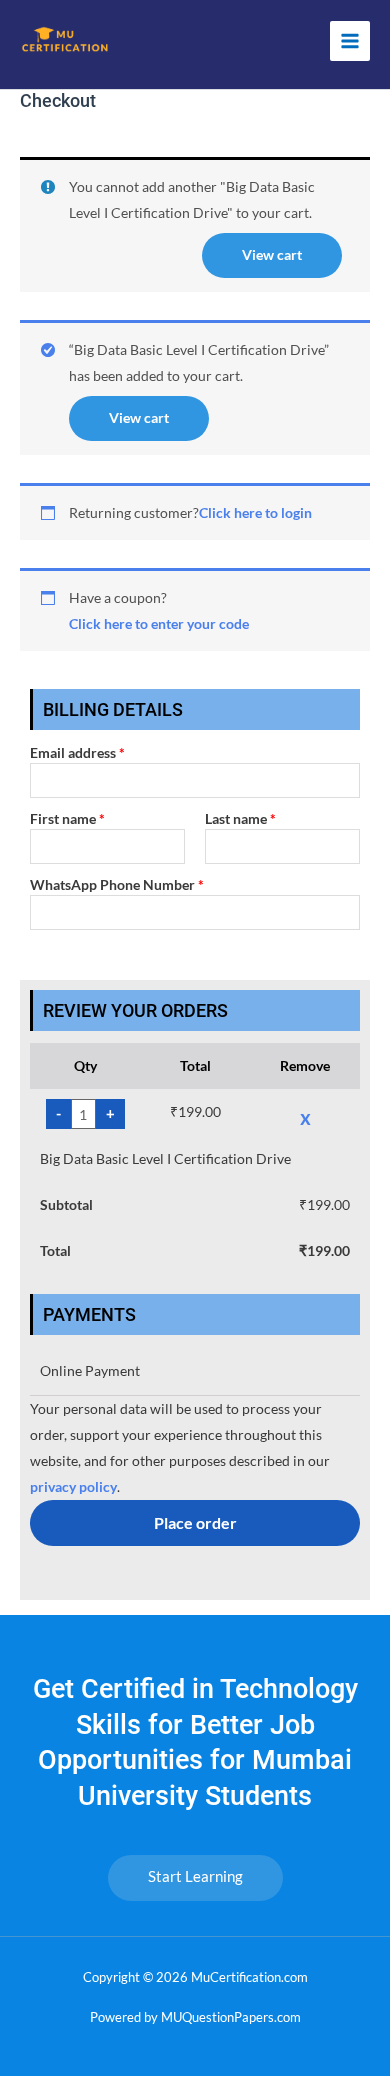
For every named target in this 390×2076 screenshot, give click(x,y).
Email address (77, 752)
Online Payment (90, 1370)
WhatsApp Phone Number (117, 884)
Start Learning (195, 1876)
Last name (240, 818)
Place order (195, 1522)
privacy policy (73, 1486)
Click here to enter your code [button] (159, 623)
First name (67, 818)
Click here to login (255, 512)
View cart (272, 254)
